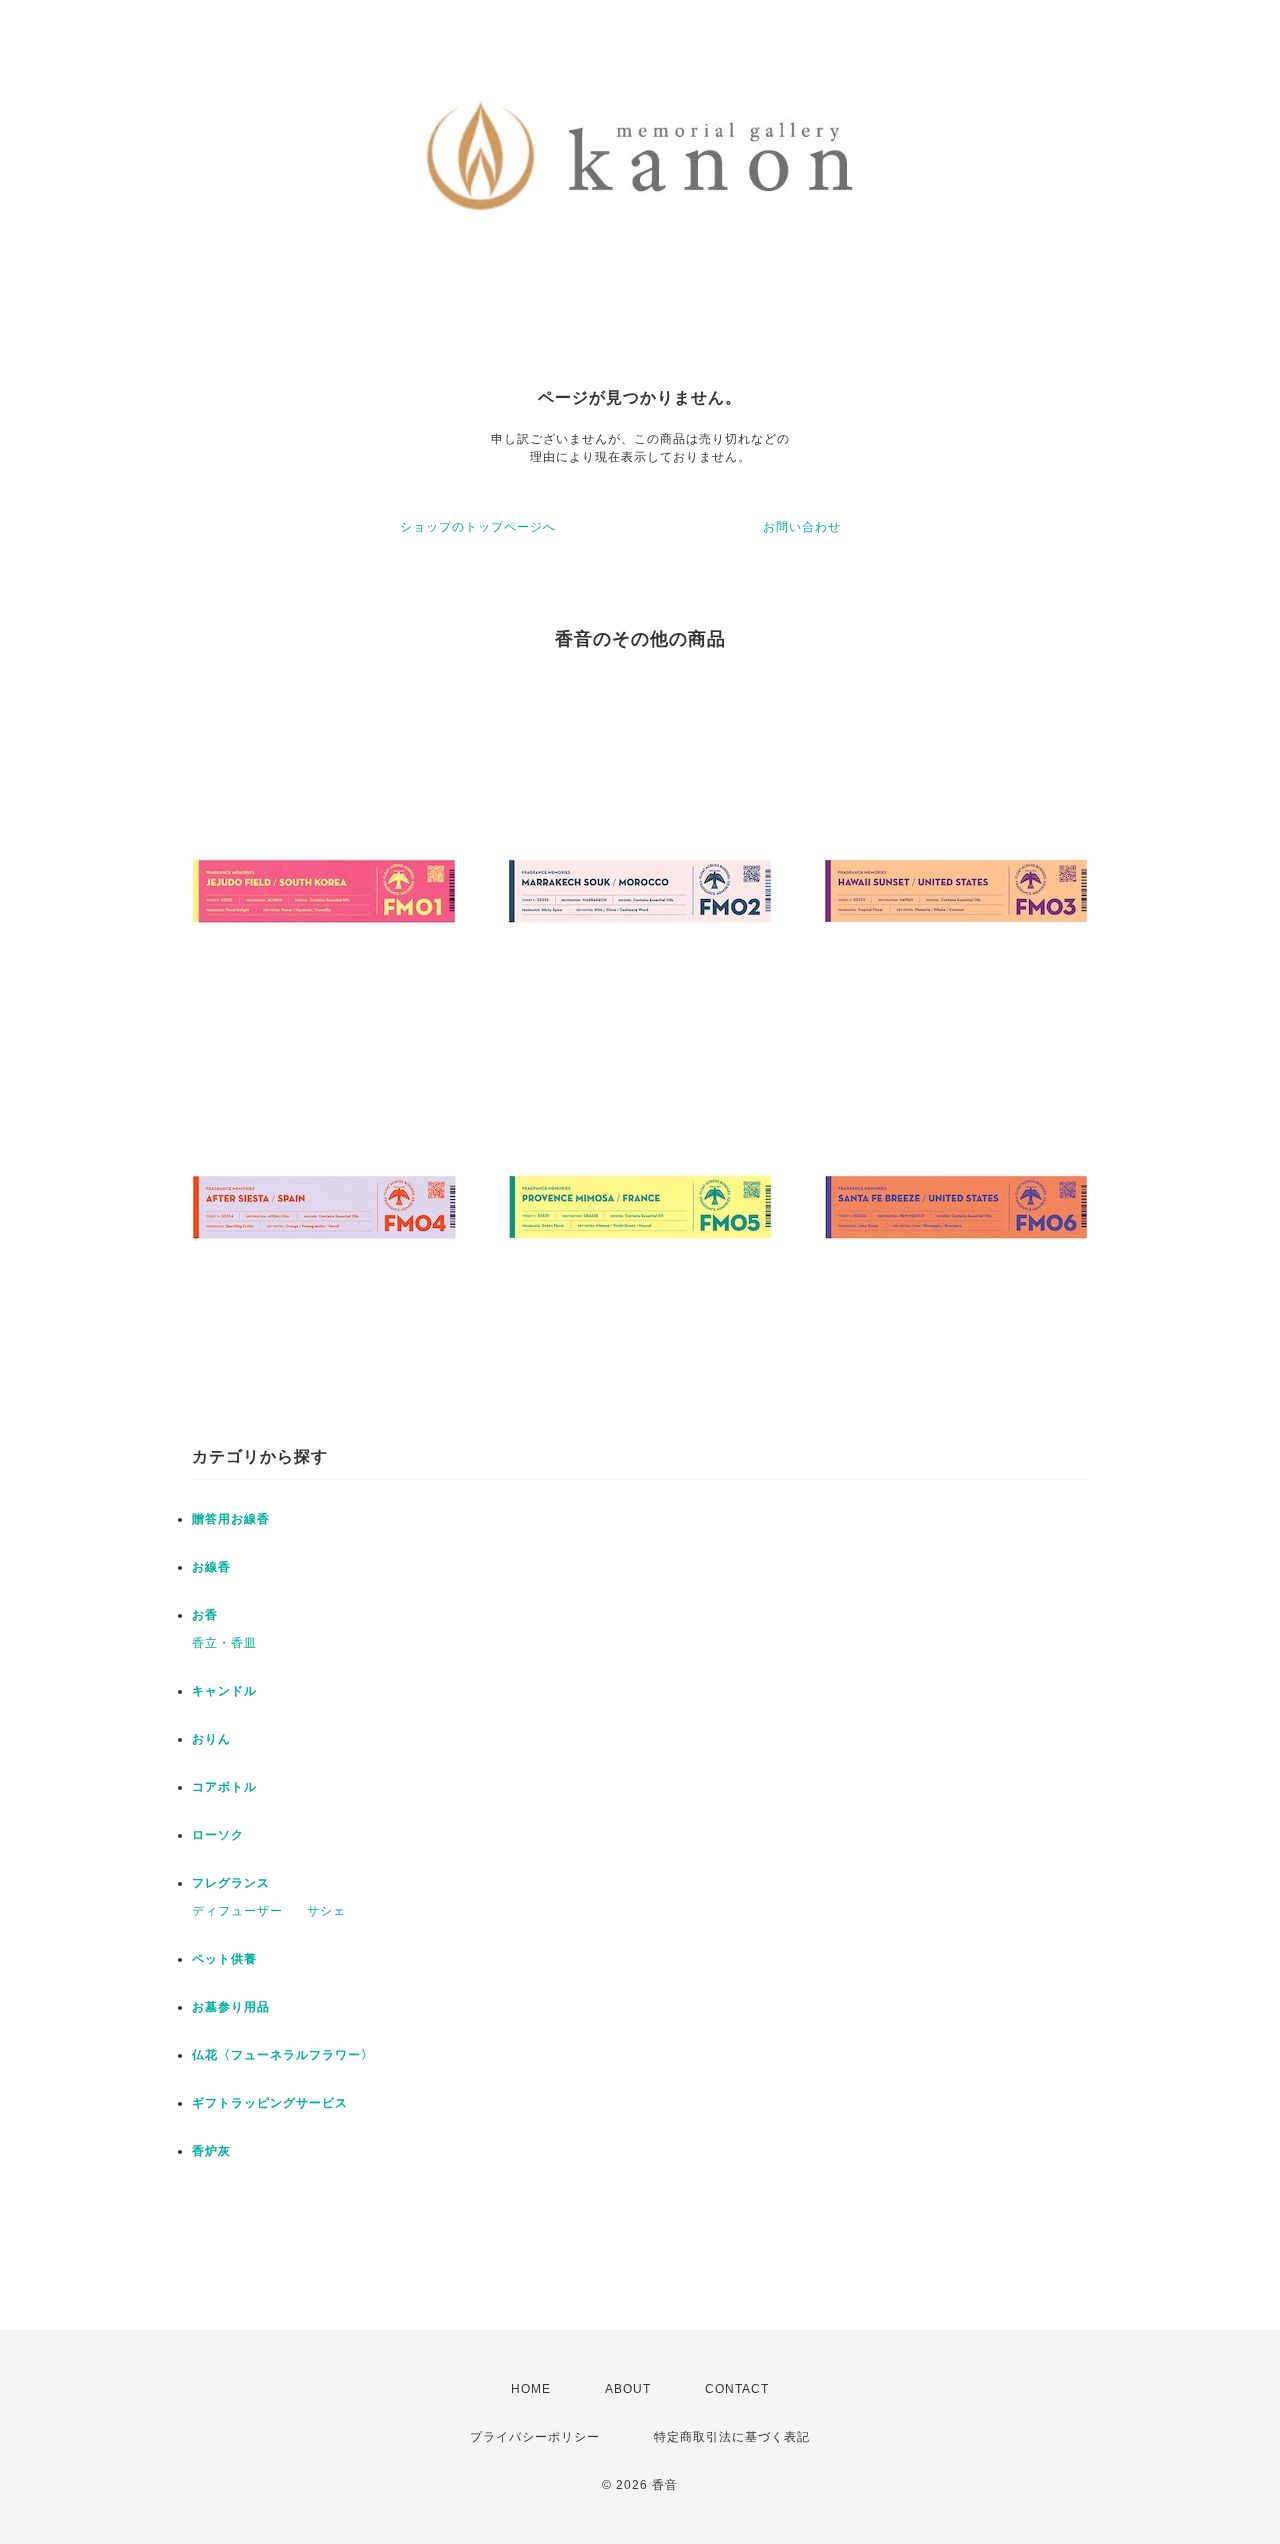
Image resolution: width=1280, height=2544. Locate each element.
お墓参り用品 (231, 2007)
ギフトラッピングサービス (270, 2103)
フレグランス (231, 1883)
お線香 (211, 1567)
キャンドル (224, 1691)
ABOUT (628, 2389)
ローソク (218, 1835)
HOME (531, 2389)
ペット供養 (224, 1959)
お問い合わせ (802, 527)
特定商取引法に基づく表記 (732, 2437)
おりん (211, 1739)
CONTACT (737, 2389)
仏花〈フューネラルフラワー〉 (283, 2055)
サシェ (326, 1911)
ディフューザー (237, 1911)
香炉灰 (211, 2151)
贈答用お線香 (231, 1519)
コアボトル (224, 1787)
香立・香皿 (224, 1643)
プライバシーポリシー (535, 2437)
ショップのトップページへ (478, 527)
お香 (205, 1615)
